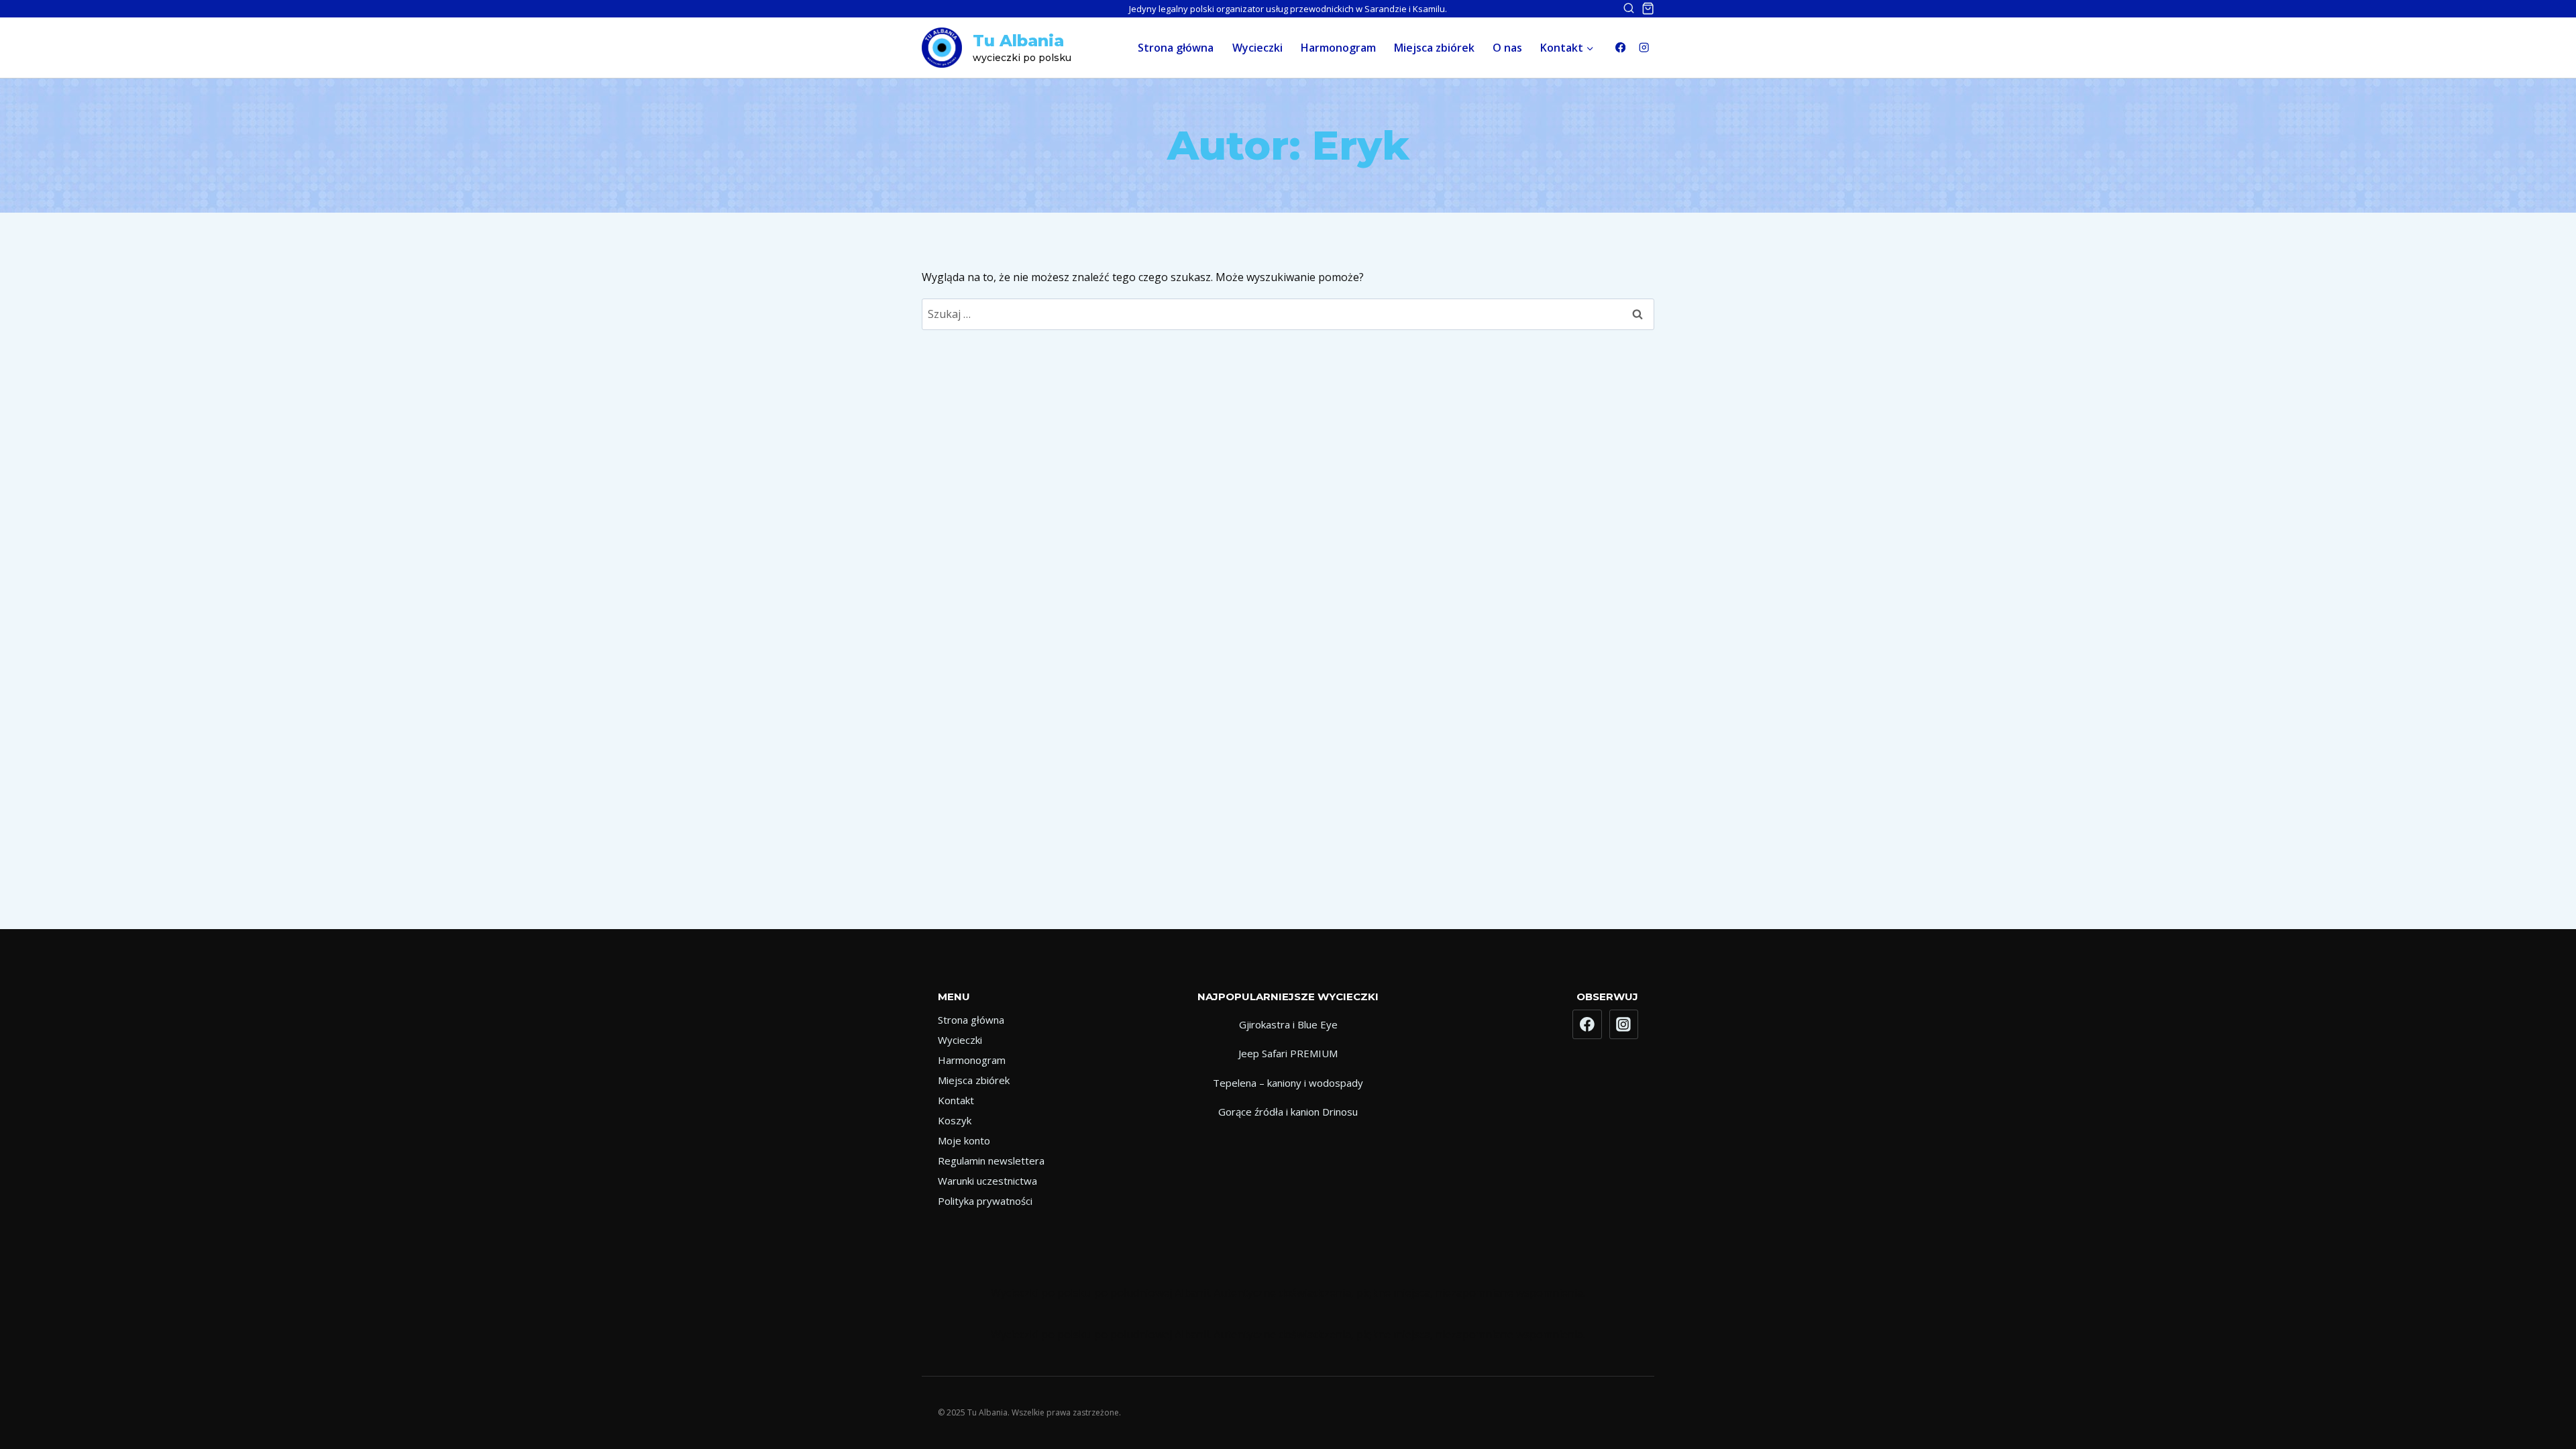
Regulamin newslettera (991, 1161)
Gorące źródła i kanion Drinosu (1288, 1112)
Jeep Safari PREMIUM (1288, 1053)
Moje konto (964, 1140)
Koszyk (955, 1120)
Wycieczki (1257, 48)
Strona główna (1176, 48)
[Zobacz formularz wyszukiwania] (1622, 9)
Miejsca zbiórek (1434, 48)
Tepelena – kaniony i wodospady (1288, 1083)
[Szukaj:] (1288, 314)
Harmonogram (1338, 48)
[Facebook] (1620, 48)
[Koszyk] (1648, 8)
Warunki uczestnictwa (987, 1181)
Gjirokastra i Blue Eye (1288, 1024)
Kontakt (956, 1100)
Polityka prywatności (985, 1201)
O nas (1507, 48)
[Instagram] (1644, 48)
